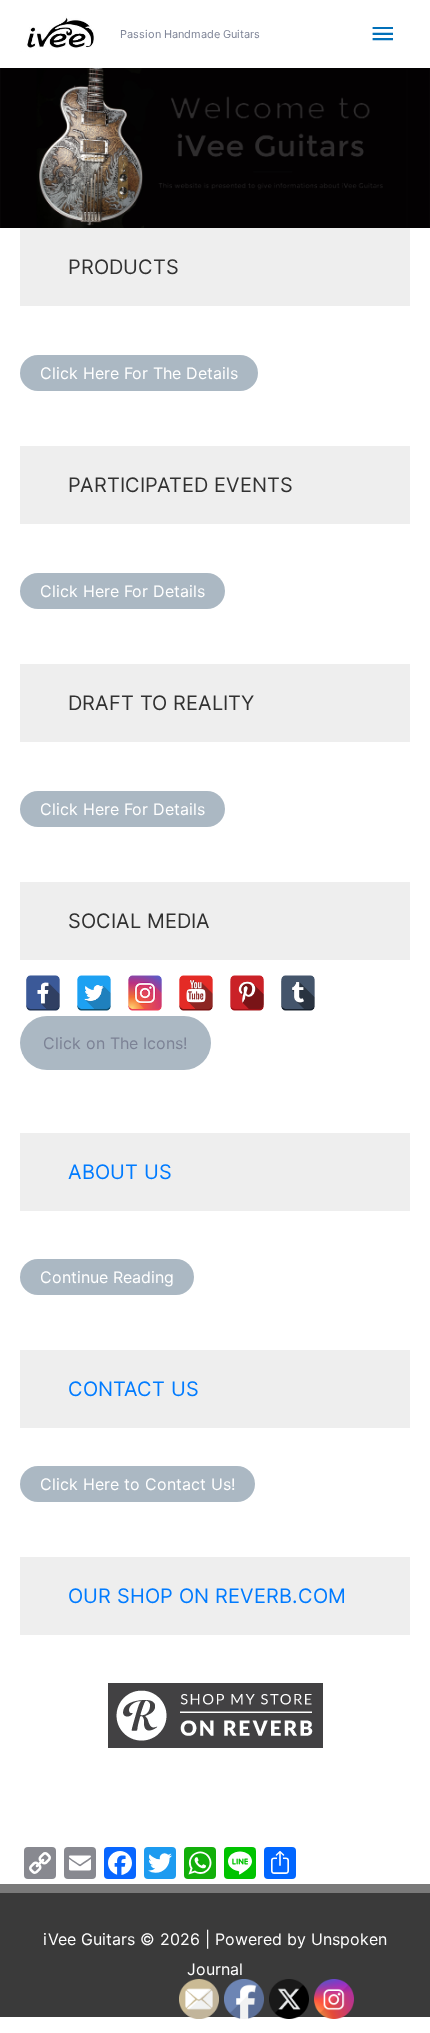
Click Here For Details (122, 591)
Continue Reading (107, 1277)
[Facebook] (43, 993)
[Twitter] (94, 993)
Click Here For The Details (139, 373)
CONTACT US (133, 1389)
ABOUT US (120, 1172)
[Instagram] (145, 993)
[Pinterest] (247, 993)
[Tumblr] (298, 993)
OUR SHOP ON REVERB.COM (207, 1596)
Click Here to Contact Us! (137, 1484)
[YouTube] (196, 993)
